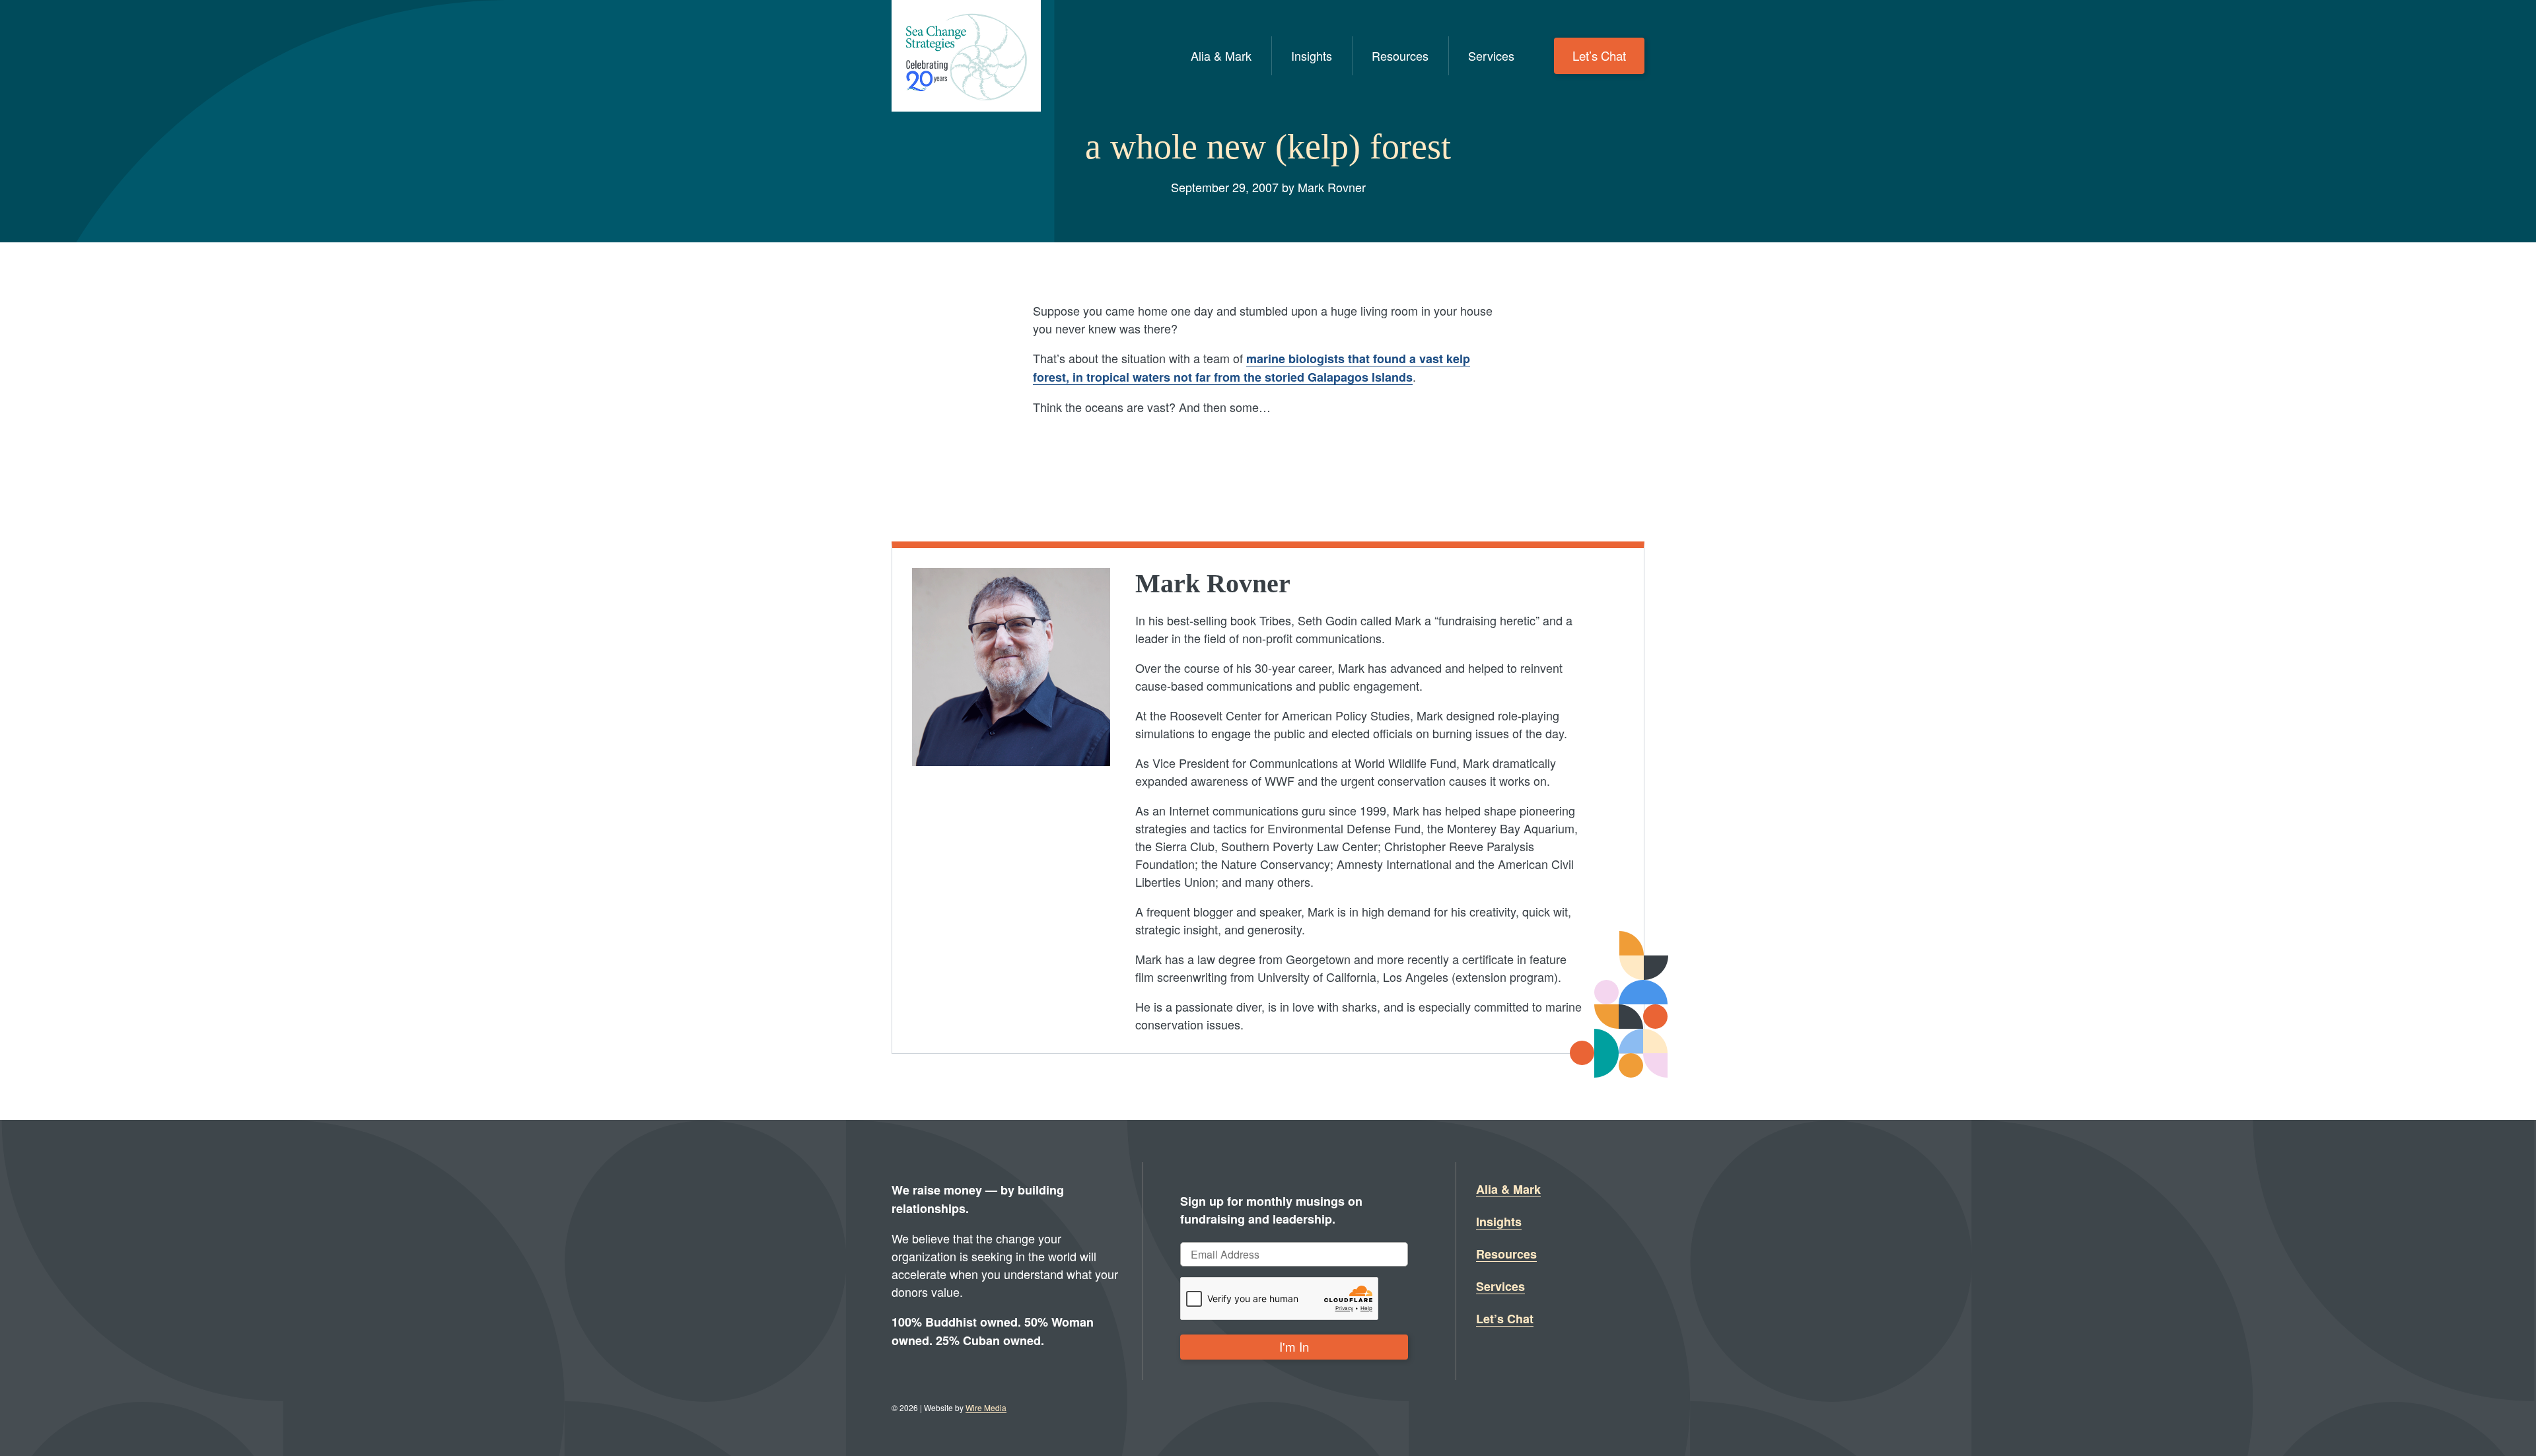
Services (1491, 55)
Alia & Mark (1221, 55)
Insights (1312, 55)
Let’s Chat (1599, 55)
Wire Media (986, 1407)
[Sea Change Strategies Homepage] (966, 56)
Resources (1400, 55)
